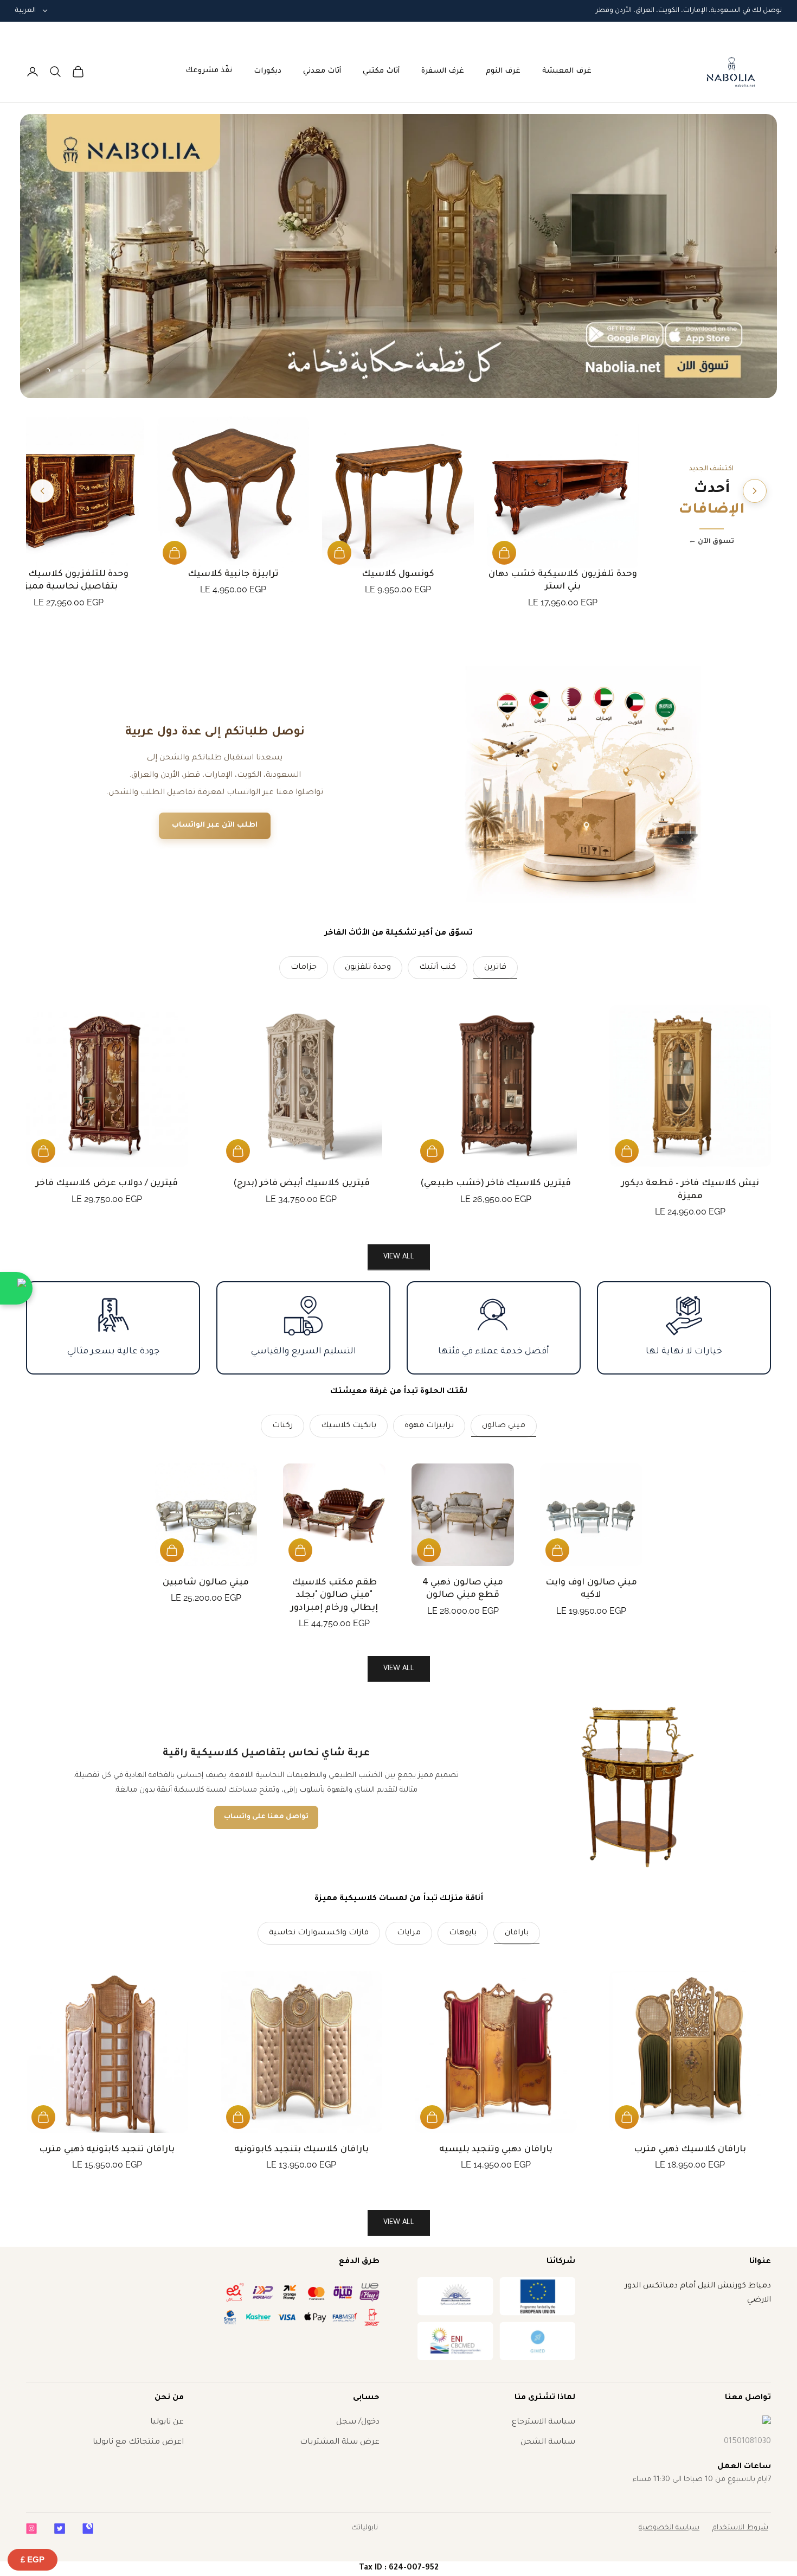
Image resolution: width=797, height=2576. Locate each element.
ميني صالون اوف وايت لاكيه (591, 1589)
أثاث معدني (322, 71)
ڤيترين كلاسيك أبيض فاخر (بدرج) (301, 1184)
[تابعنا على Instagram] (31, 2529)
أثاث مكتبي (381, 71)
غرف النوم (503, 71)
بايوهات (463, 1933)
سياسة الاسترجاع (544, 2422)
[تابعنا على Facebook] (88, 2529)
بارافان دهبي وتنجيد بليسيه (496, 2150)
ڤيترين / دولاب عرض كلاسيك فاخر (107, 1184)
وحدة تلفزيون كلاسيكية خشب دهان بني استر (563, 581)
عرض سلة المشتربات (340, 2443)
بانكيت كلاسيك (349, 1426)
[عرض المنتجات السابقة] (755, 491)
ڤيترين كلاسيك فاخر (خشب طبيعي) (496, 1184)
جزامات (304, 968)
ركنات (282, 1426)
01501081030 (747, 2442)
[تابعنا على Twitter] (60, 2529)
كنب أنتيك (438, 968)
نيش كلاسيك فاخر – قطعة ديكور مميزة (690, 1190)
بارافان (517, 1933)
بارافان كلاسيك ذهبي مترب (690, 2150)
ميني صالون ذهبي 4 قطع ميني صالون (463, 1589)
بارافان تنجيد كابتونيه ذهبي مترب (107, 2150)
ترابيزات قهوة (429, 1426)
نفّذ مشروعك (209, 71)
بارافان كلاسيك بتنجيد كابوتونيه (301, 2150)
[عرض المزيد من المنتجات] (42, 491)
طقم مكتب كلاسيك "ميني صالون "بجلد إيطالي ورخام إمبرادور (334, 1596)
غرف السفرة (443, 71)
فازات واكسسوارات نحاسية (319, 1933)
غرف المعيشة (567, 71)
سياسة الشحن (548, 2443)
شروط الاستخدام (740, 2528)
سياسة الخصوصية (669, 2528)
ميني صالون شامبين (205, 1583)
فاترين (495, 968)
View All (399, 1669)
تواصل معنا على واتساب (266, 1817)
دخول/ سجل (358, 2422)
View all (399, 1257)
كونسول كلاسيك (398, 574)
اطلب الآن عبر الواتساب (215, 825)
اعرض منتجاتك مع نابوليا (138, 2443)
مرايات (409, 1933)
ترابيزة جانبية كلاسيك (233, 574)
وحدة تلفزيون (368, 968)
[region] (399, 256)
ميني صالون (504, 1426)
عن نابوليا (167, 2422)
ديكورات (268, 71)
